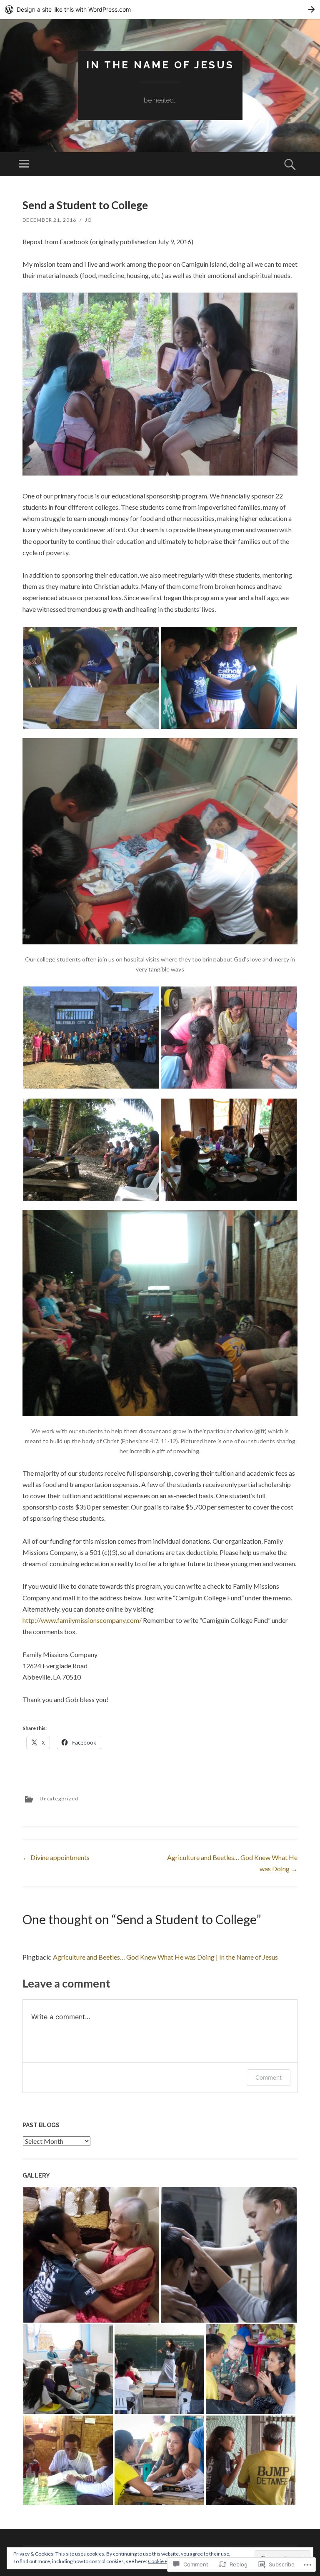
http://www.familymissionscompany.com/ (82, 1620)
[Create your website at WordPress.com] (160, 9)
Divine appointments (56, 1857)
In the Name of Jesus (160, 65)
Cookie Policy (163, 2561)
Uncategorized (59, 1799)
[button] (91, 678)
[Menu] (24, 164)
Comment (269, 2077)
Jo (89, 220)
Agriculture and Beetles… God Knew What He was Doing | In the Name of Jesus (165, 1957)
